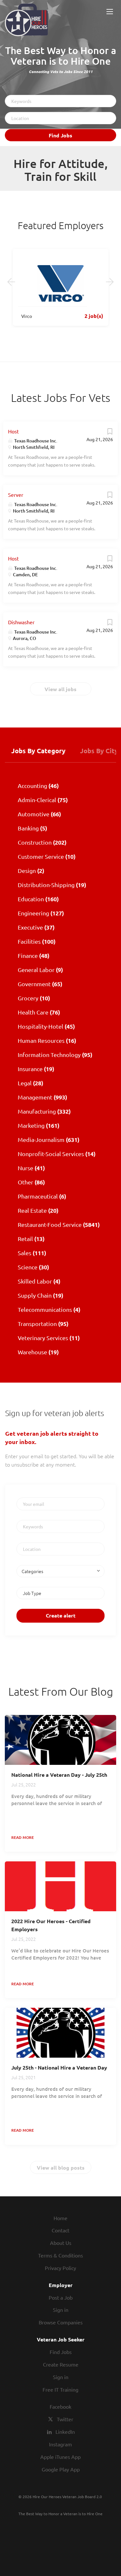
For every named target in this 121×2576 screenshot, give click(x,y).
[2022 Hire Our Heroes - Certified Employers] (60, 1886)
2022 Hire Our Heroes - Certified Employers (51, 1925)
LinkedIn (65, 2432)
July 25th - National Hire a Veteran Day (59, 2067)
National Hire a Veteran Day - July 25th (59, 1775)
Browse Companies (61, 2322)
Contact (60, 2230)
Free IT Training (60, 2389)
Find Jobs (60, 135)
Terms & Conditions (60, 2255)
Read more (23, 1837)
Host (13, 431)
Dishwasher (21, 622)
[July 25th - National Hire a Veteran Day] (60, 2033)
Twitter (65, 2419)
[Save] (110, 433)
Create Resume (61, 2364)
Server (16, 495)
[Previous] (11, 282)
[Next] (110, 282)
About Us (61, 2243)
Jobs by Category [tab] (38, 751)
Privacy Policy (60, 2268)
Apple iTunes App (60, 2457)
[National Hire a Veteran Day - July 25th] (60, 1740)
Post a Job (61, 2297)
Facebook (60, 2406)
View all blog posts (61, 2168)
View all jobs (60, 689)
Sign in (61, 2310)
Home (60, 2218)
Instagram (60, 2444)
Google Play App (61, 2469)
